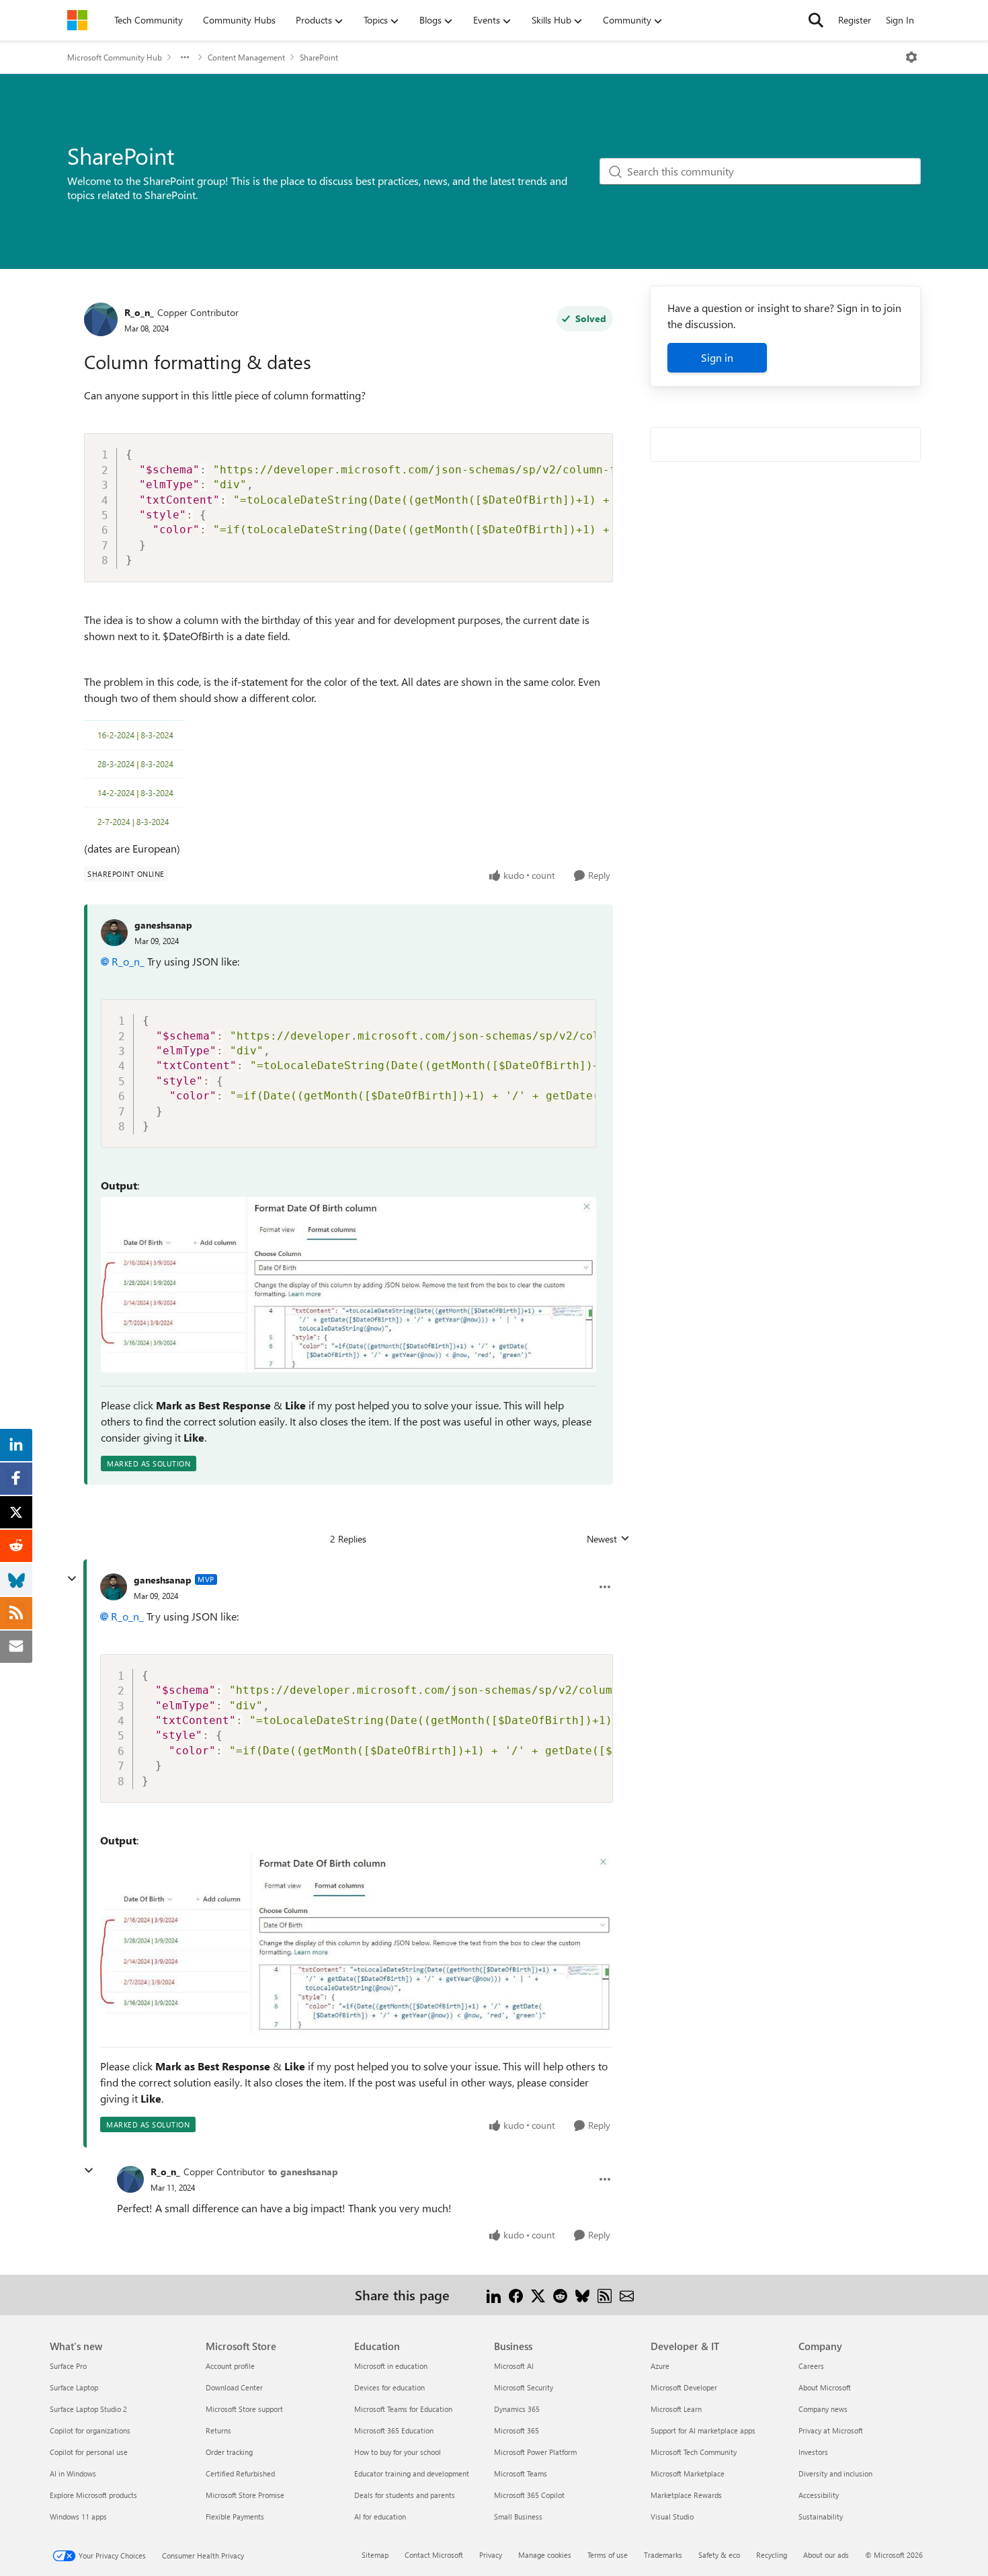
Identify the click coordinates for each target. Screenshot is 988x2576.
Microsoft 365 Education (394, 2430)
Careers (811, 2366)
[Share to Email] (627, 2295)
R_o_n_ (139, 312)
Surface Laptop (74, 2387)
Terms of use (608, 2555)
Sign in (717, 357)
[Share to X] (538, 2295)
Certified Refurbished (240, 2473)
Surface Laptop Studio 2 (88, 2409)
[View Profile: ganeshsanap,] (114, 933)
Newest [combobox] (608, 1539)
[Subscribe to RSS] (605, 2295)
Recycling (772, 2555)
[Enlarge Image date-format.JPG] (348, 1284)
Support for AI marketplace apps (703, 2430)
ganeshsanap (163, 925)
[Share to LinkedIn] (494, 2295)
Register (855, 20)
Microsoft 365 (517, 2430)
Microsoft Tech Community (694, 2452)
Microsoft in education (391, 2366)
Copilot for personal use (89, 2452)
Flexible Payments (235, 2516)
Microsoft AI (514, 2366)
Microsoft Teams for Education (403, 2409)
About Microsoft (825, 2387)
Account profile (230, 2366)
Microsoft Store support (244, 2409)
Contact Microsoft (434, 2555)
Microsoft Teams (521, 2473)
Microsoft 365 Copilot (529, 2495)
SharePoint (319, 57)
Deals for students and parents (405, 2495)
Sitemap (375, 2555)
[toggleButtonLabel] (911, 57)
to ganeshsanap (303, 2172)
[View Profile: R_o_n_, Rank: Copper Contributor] (101, 319)
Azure (660, 2366)
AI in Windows (73, 2473)
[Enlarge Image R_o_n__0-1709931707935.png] (134, 773)
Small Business (518, 2516)
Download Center (234, 2387)
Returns (218, 2430)
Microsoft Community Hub (115, 57)
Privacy (491, 2555)
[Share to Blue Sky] (582, 2295)
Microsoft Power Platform (535, 2452)
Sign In (900, 20)
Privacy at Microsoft (831, 2430)
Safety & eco (719, 2555)
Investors (813, 2452)
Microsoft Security (524, 2387)
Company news (823, 2409)
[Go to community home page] (77, 20)
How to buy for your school (398, 2452)
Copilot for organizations (90, 2430)
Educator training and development (412, 2473)
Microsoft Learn (676, 2409)
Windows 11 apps (78, 2516)
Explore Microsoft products (93, 2495)
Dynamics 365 (517, 2409)
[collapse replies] (72, 1579)
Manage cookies (545, 2555)
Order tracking (229, 2452)
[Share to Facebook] (516, 2295)
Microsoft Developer (684, 2387)
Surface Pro (68, 2366)
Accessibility (819, 2495)
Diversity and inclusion (835, 2473)
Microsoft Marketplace (688, 2473)
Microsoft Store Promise (245, 2495)
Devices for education (389, 2387)
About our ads (826, 2555)
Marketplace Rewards (686, 2495)
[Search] (816, 20)
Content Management (246, 57)
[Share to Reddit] (560, 2295)
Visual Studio (672, 2516)
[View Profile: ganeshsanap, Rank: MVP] (114, 1587)
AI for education (380, 2516)
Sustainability (821, 2516)
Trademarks (663, 2555)
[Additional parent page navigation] (185, 57)
